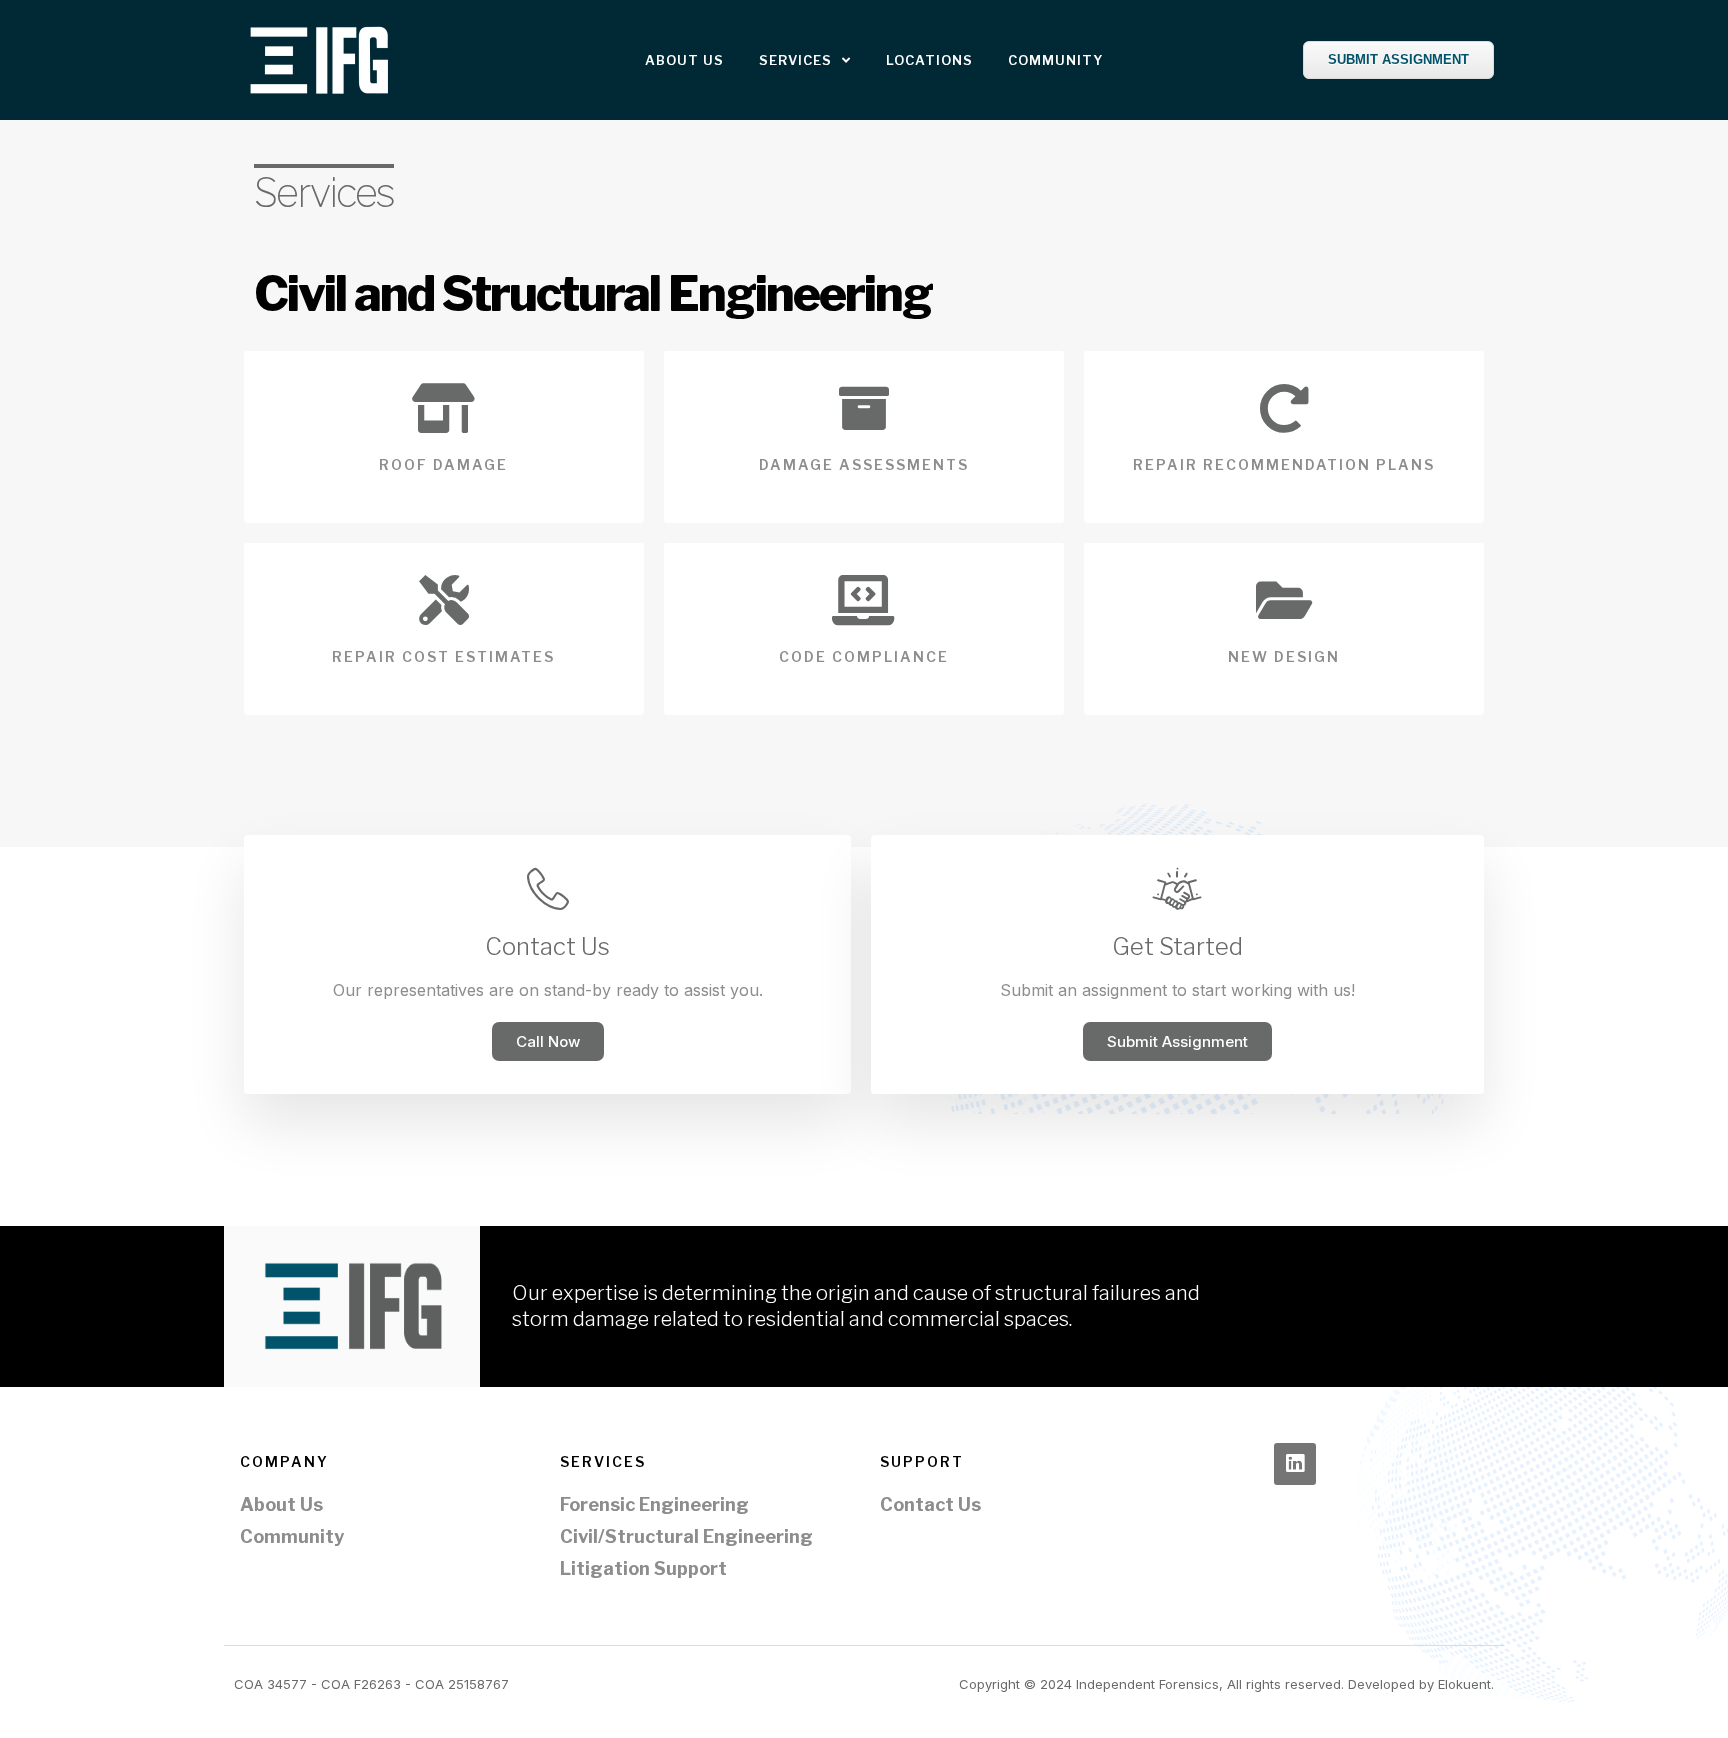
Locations (929, 60)
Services (795, 60)
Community (1055, 60)
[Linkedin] (1295, 1464)
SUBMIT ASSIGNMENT (1398, 59)
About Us (684, 60)
